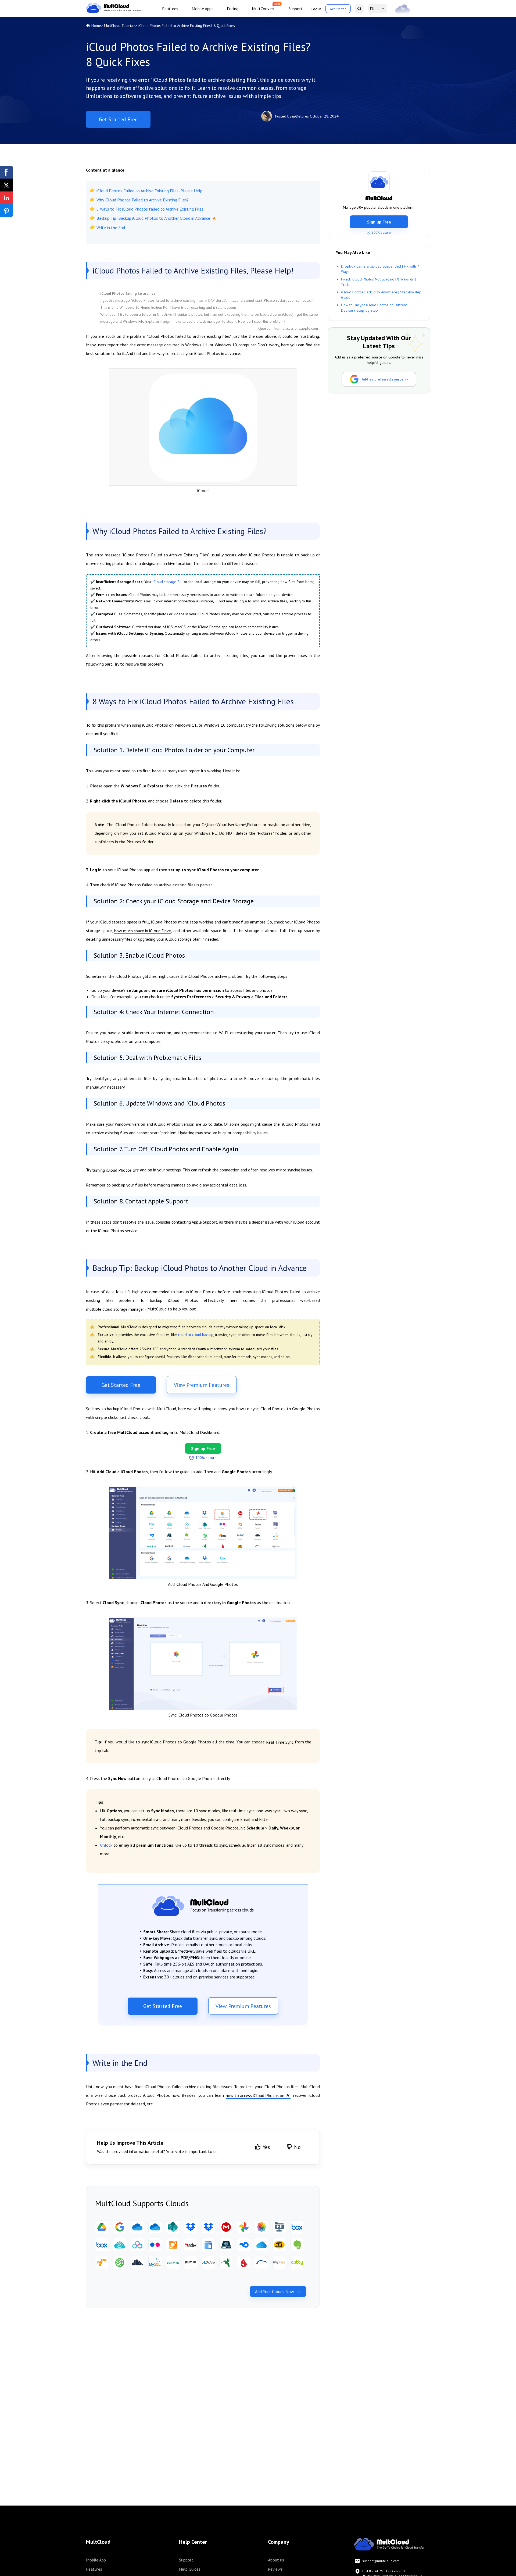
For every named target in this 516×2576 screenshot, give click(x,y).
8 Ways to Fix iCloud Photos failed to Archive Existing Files (150, 209)
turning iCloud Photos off (116, 1170)
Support (295, 9)
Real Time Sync (280, 1742)
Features (170, 9)
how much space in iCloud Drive (143, 931)
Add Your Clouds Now (275, 2291)
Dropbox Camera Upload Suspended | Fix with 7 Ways (380, 269)
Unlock (106, 1845)
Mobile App (96, 2560)
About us (276, 2560)
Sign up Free (379, 222)
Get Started (338, 9)
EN (372, 9)
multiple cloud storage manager (115, 1309)
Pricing (233, 9)
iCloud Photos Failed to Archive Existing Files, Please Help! (150, 191)
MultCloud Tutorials (120, 26)
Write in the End (111, 228)
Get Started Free (118, 119)
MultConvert (263, 9)
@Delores (300, 116)
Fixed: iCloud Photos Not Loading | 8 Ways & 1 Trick (379, 282)
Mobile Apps (203, 9)
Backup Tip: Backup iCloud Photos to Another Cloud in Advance (153, 218)
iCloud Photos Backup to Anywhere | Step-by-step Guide (381, 295)
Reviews (275, 2569)
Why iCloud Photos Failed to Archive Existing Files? (143, 200)
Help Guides (190, 2569)
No (297, 2147)
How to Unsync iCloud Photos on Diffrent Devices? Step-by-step (374, 308)
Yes (266, 2147)
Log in (316, 9)
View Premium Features (202, 1385)
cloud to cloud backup (196, 1335)
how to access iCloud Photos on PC (258, 2095)
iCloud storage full (168, 582)
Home (96, 26)
